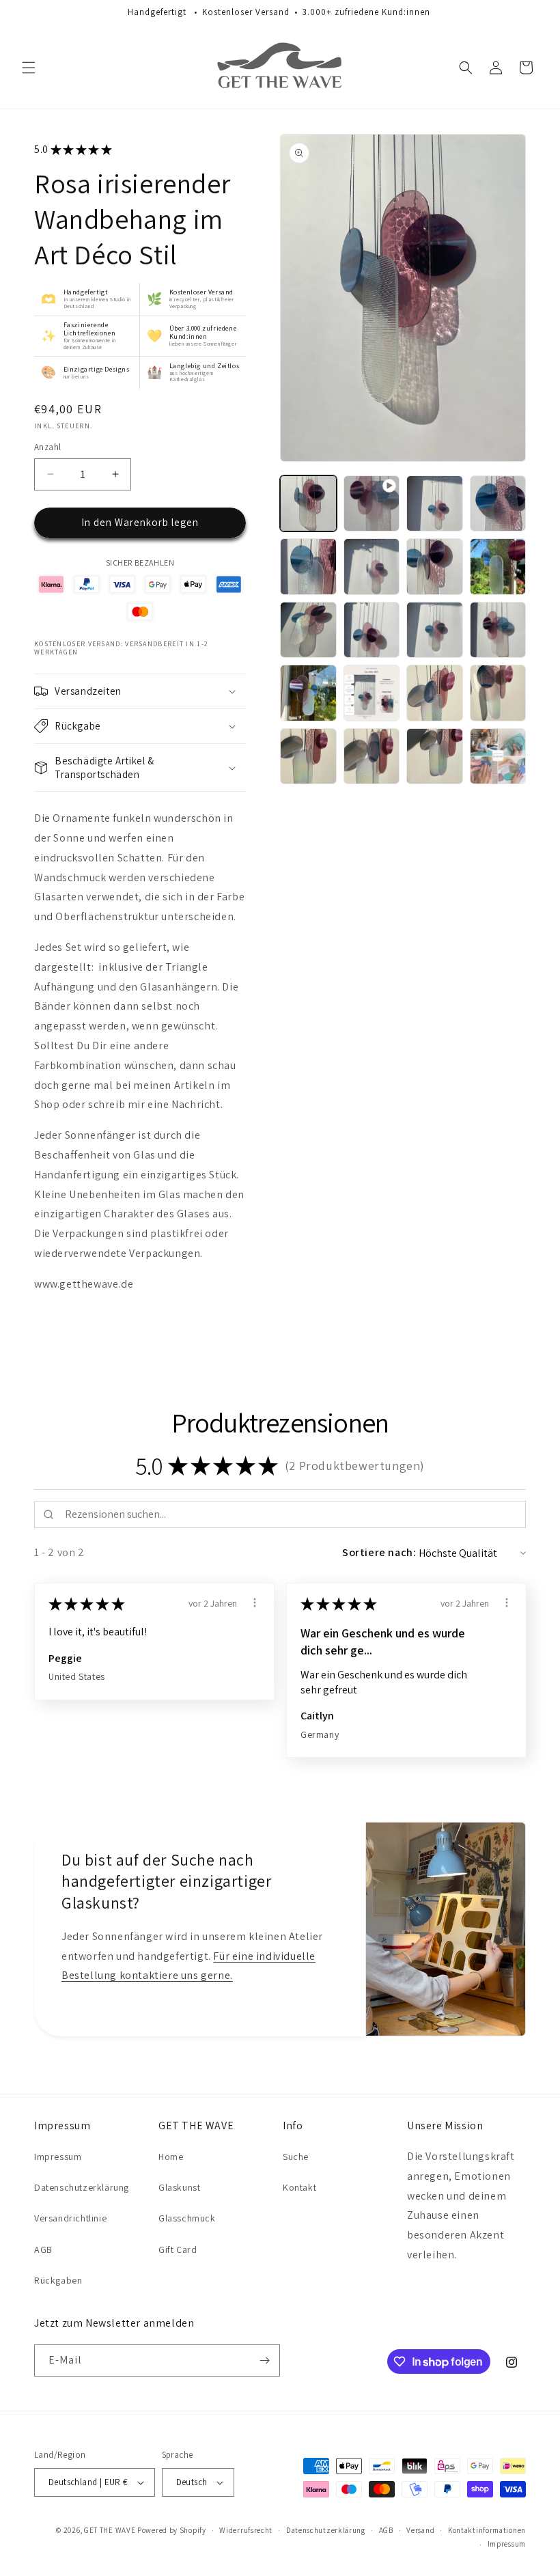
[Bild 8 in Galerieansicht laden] (308, 630)
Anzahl (47, 447)
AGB (43, 2249)
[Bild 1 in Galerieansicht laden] (308, 504)
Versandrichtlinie (70, 2218)
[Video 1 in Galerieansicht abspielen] (372, 504)
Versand (420, 2530)
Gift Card (178, 2249)
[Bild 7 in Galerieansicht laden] (498, 567)
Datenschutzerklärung (82, 2187)
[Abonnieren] (264, 2360)
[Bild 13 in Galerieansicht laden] (372, 693)
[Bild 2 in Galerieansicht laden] (435, 504)
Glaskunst (179, 2187)
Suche (296, 2157)
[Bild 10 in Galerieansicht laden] (435, 630)
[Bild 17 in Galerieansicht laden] (372, 757)
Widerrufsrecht (246, 2530)
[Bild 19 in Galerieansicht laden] (498, 757)
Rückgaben (58, 2280)
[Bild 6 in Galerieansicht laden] (435, 567)
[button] (29, 68)
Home (171, 2157)
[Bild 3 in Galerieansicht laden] (498, 504)
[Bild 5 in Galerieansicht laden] (372, 567)
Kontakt (299, 2187)
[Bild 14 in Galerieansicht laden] (435, 693)
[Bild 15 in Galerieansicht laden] (498, 693)
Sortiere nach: (379, 1552)
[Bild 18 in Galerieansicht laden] (435, 757)
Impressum (58, 2157)
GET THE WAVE (110, 2530)
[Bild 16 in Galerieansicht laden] (308, 757)
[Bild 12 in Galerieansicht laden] (308, 693)
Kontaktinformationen (487, 2530)
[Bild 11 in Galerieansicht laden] (498, 630)
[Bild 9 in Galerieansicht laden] (372, 630)
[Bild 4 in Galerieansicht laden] (308, 567)
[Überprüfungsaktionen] (255, 1603)
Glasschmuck (187, 2218)
